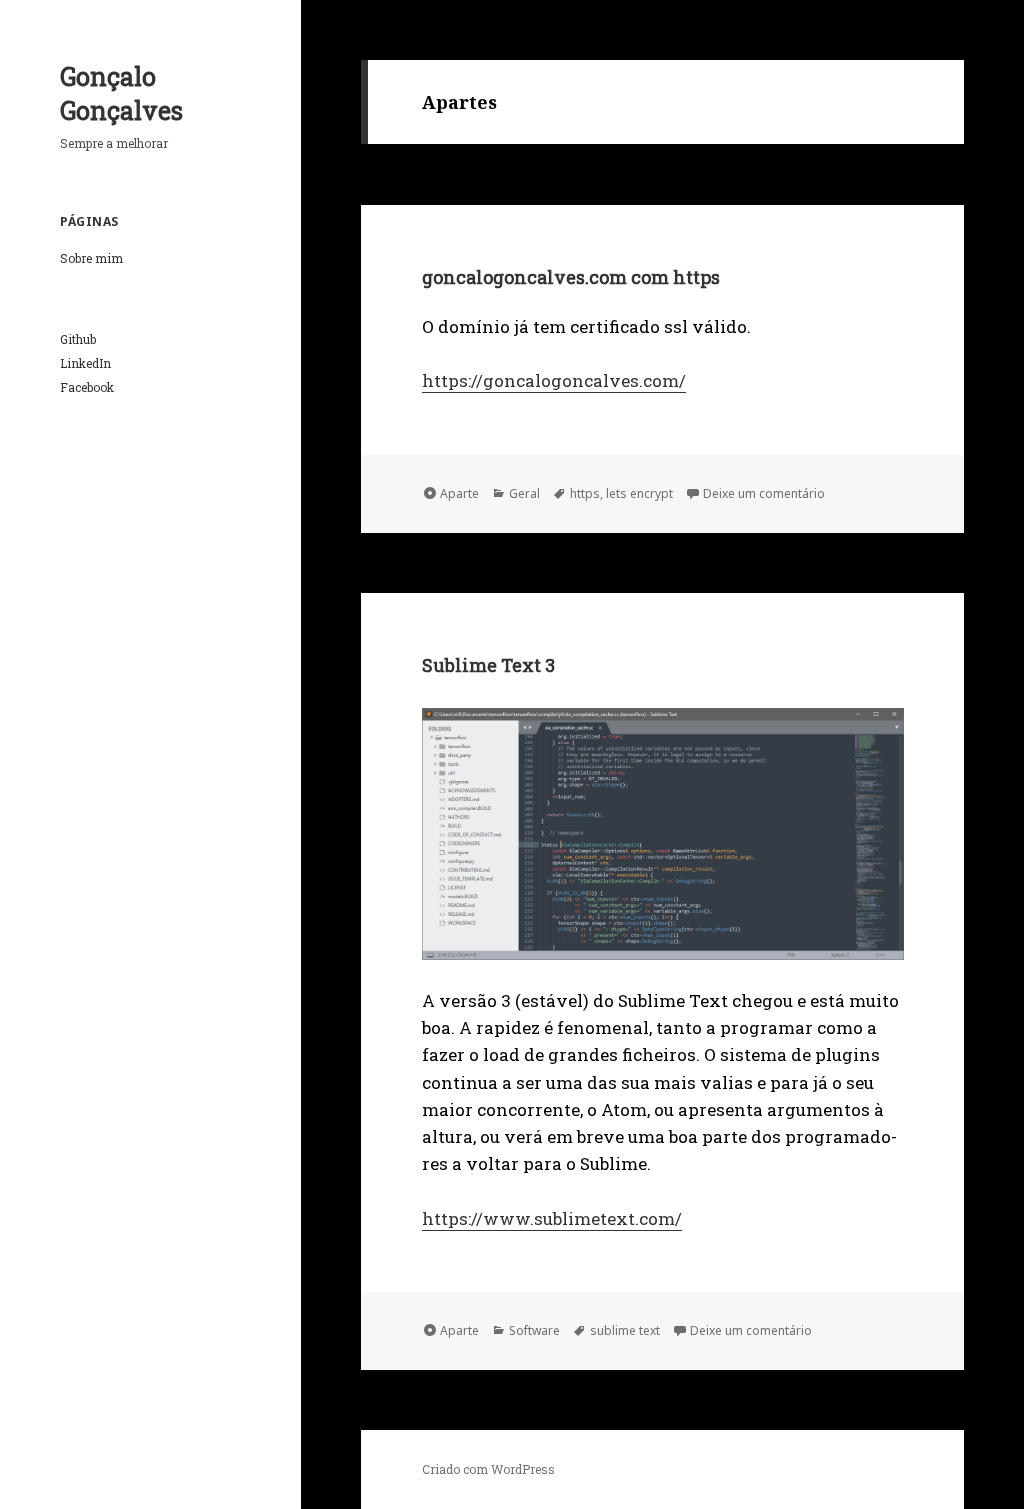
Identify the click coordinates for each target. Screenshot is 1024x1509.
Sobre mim (91, 258)
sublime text (625, 1330)
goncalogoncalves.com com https (571, 277)
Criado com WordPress (488, 1469)
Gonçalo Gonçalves (121, 93)
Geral (524, 493)
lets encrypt (639, 493)
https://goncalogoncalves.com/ (554, 380)
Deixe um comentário (764, 493)
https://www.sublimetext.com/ (552, 1218)
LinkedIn (85, 363)
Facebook (87, 387)
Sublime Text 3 (488, 665)
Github (78, 339)
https (585, 493)
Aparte (459, 493)
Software (534, 1330)
